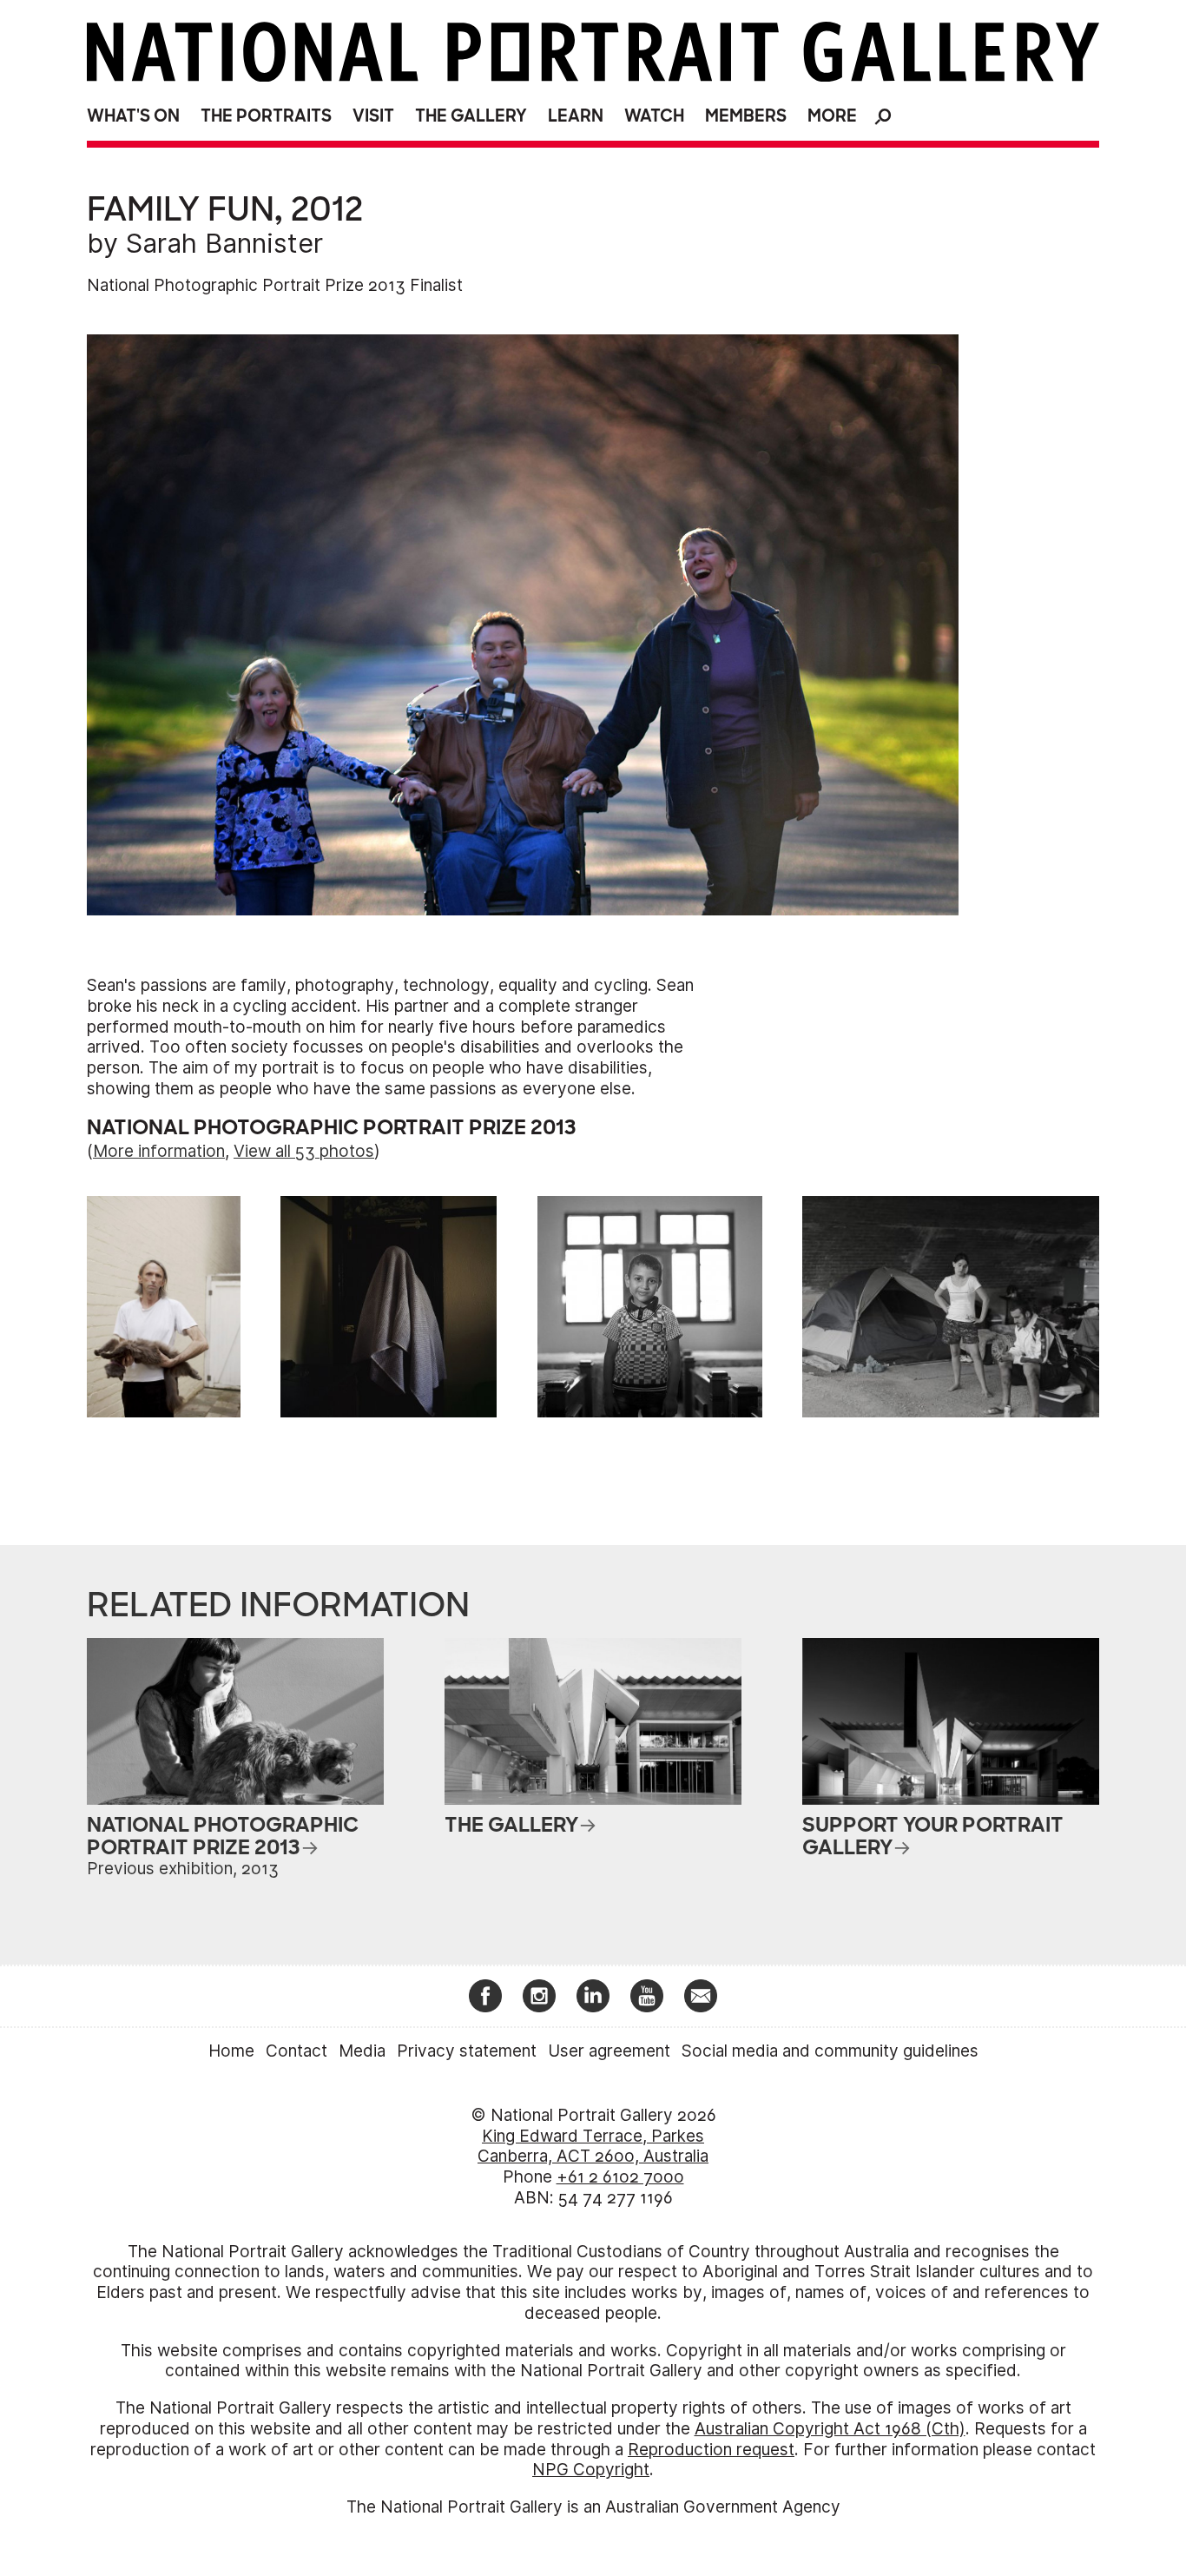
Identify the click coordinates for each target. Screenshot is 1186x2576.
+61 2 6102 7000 (620, 2177)
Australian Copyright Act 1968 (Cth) (830, 2429)
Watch (654, 116)
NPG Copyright (591, 2470)
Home (231, 2051)
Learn (576, 116)
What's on (133, 116)
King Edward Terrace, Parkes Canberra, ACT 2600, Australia (593, 2147)
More (832, 116)
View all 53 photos (304, 1151)
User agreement (609, 2051)
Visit (373, 116)
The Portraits (266, 116)
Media (362, 2051)
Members (746, 116)
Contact (296, 2051)
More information (159, 1151)
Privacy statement (467, 2051)
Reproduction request (711, 2450)
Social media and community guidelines (830, 2051)
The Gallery (471, 116)
